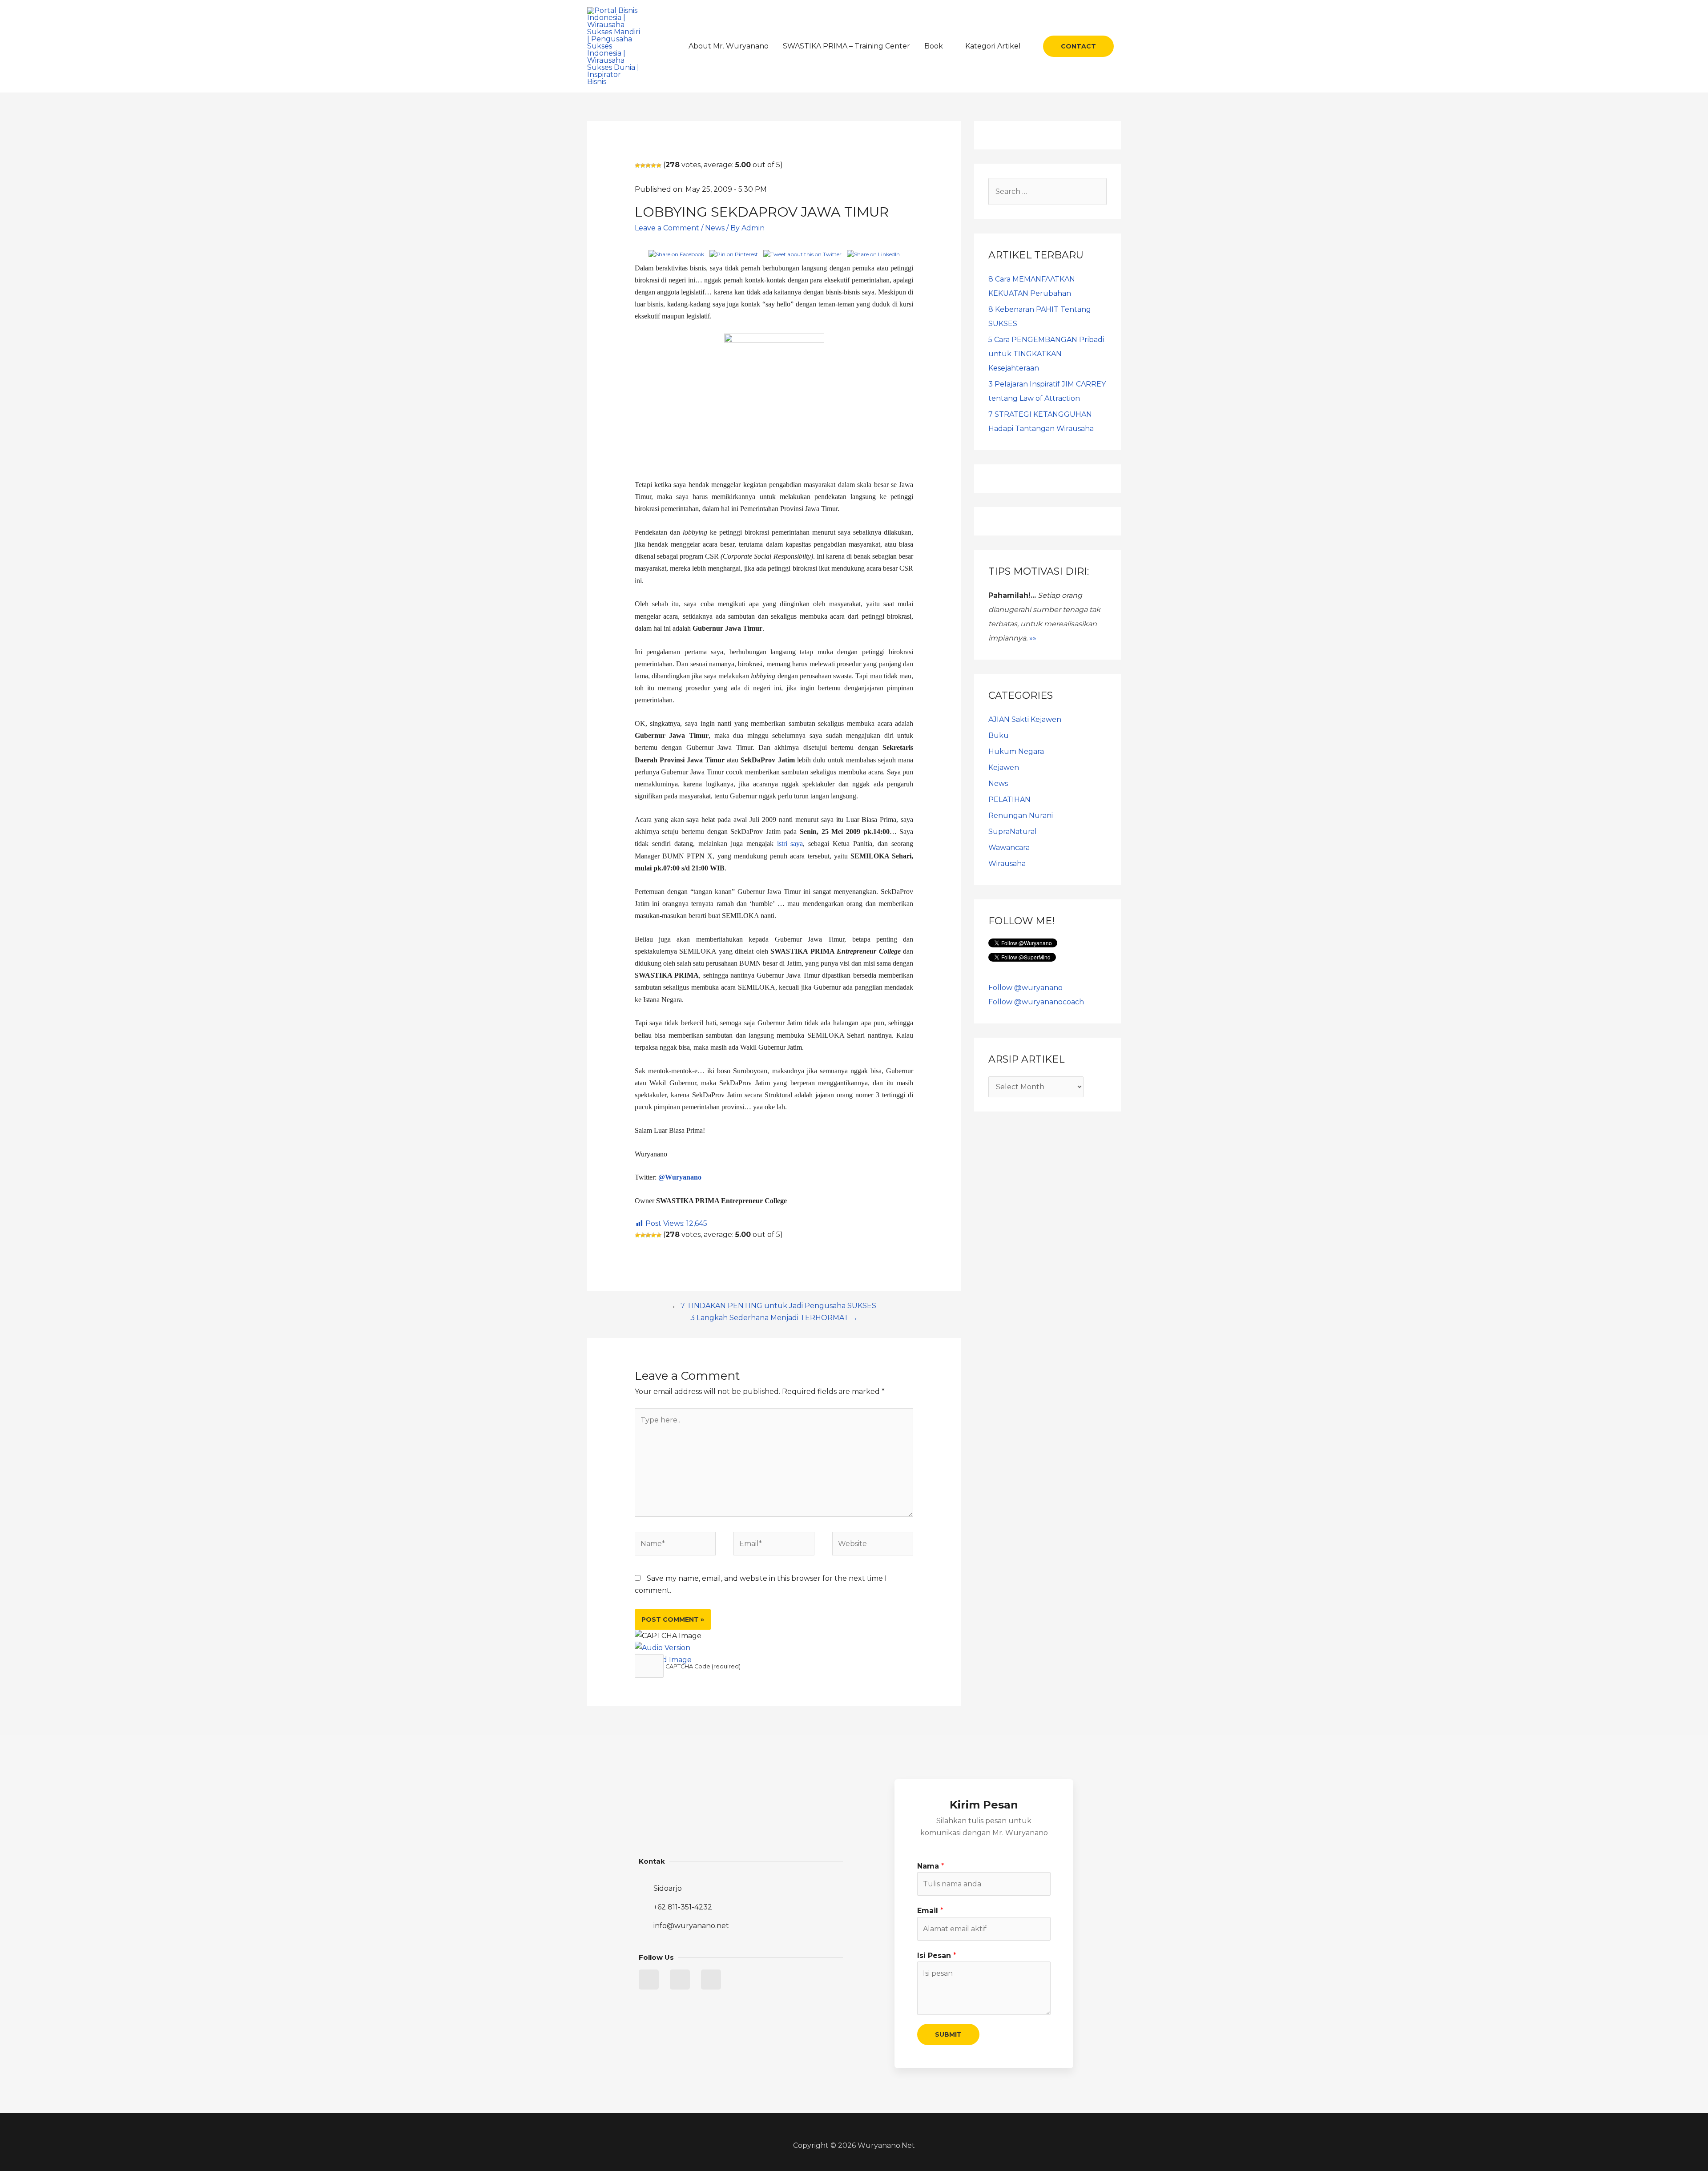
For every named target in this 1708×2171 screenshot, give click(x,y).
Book (934, 46)
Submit (948, 2034)
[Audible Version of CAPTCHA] (663, 1648)
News (715, 228)
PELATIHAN (1009, 800)
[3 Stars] (648, 165)
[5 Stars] (659, 165)
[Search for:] (1047, 191)
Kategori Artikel (993, 46)
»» (1033, 638)
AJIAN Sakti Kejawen (1025, 719)
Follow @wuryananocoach (1036, 1002)
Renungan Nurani (1021, 816)
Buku (999, 735)
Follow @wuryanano (1025, 988)
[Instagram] (711, 1980)
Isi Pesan (937, 1956)
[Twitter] (649, 1980)
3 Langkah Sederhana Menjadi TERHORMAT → (774, 1318)
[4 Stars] (653, 165)
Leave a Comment (667, 228)
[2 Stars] (643, 165)
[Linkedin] (680, 1980)
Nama (931, 1866)
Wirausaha (1007, 864)
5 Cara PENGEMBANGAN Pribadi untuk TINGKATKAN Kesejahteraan (1046, 354)
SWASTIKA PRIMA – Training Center (846, 46)
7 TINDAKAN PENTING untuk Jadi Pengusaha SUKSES (778, 1306)
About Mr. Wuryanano (729, 46)
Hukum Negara (1016, 751)
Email (930, 1911)
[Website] (873, 1545)
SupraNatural (1013, 832)
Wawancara (1009, 848)
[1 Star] (637, 165)
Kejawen (1004, 767)
